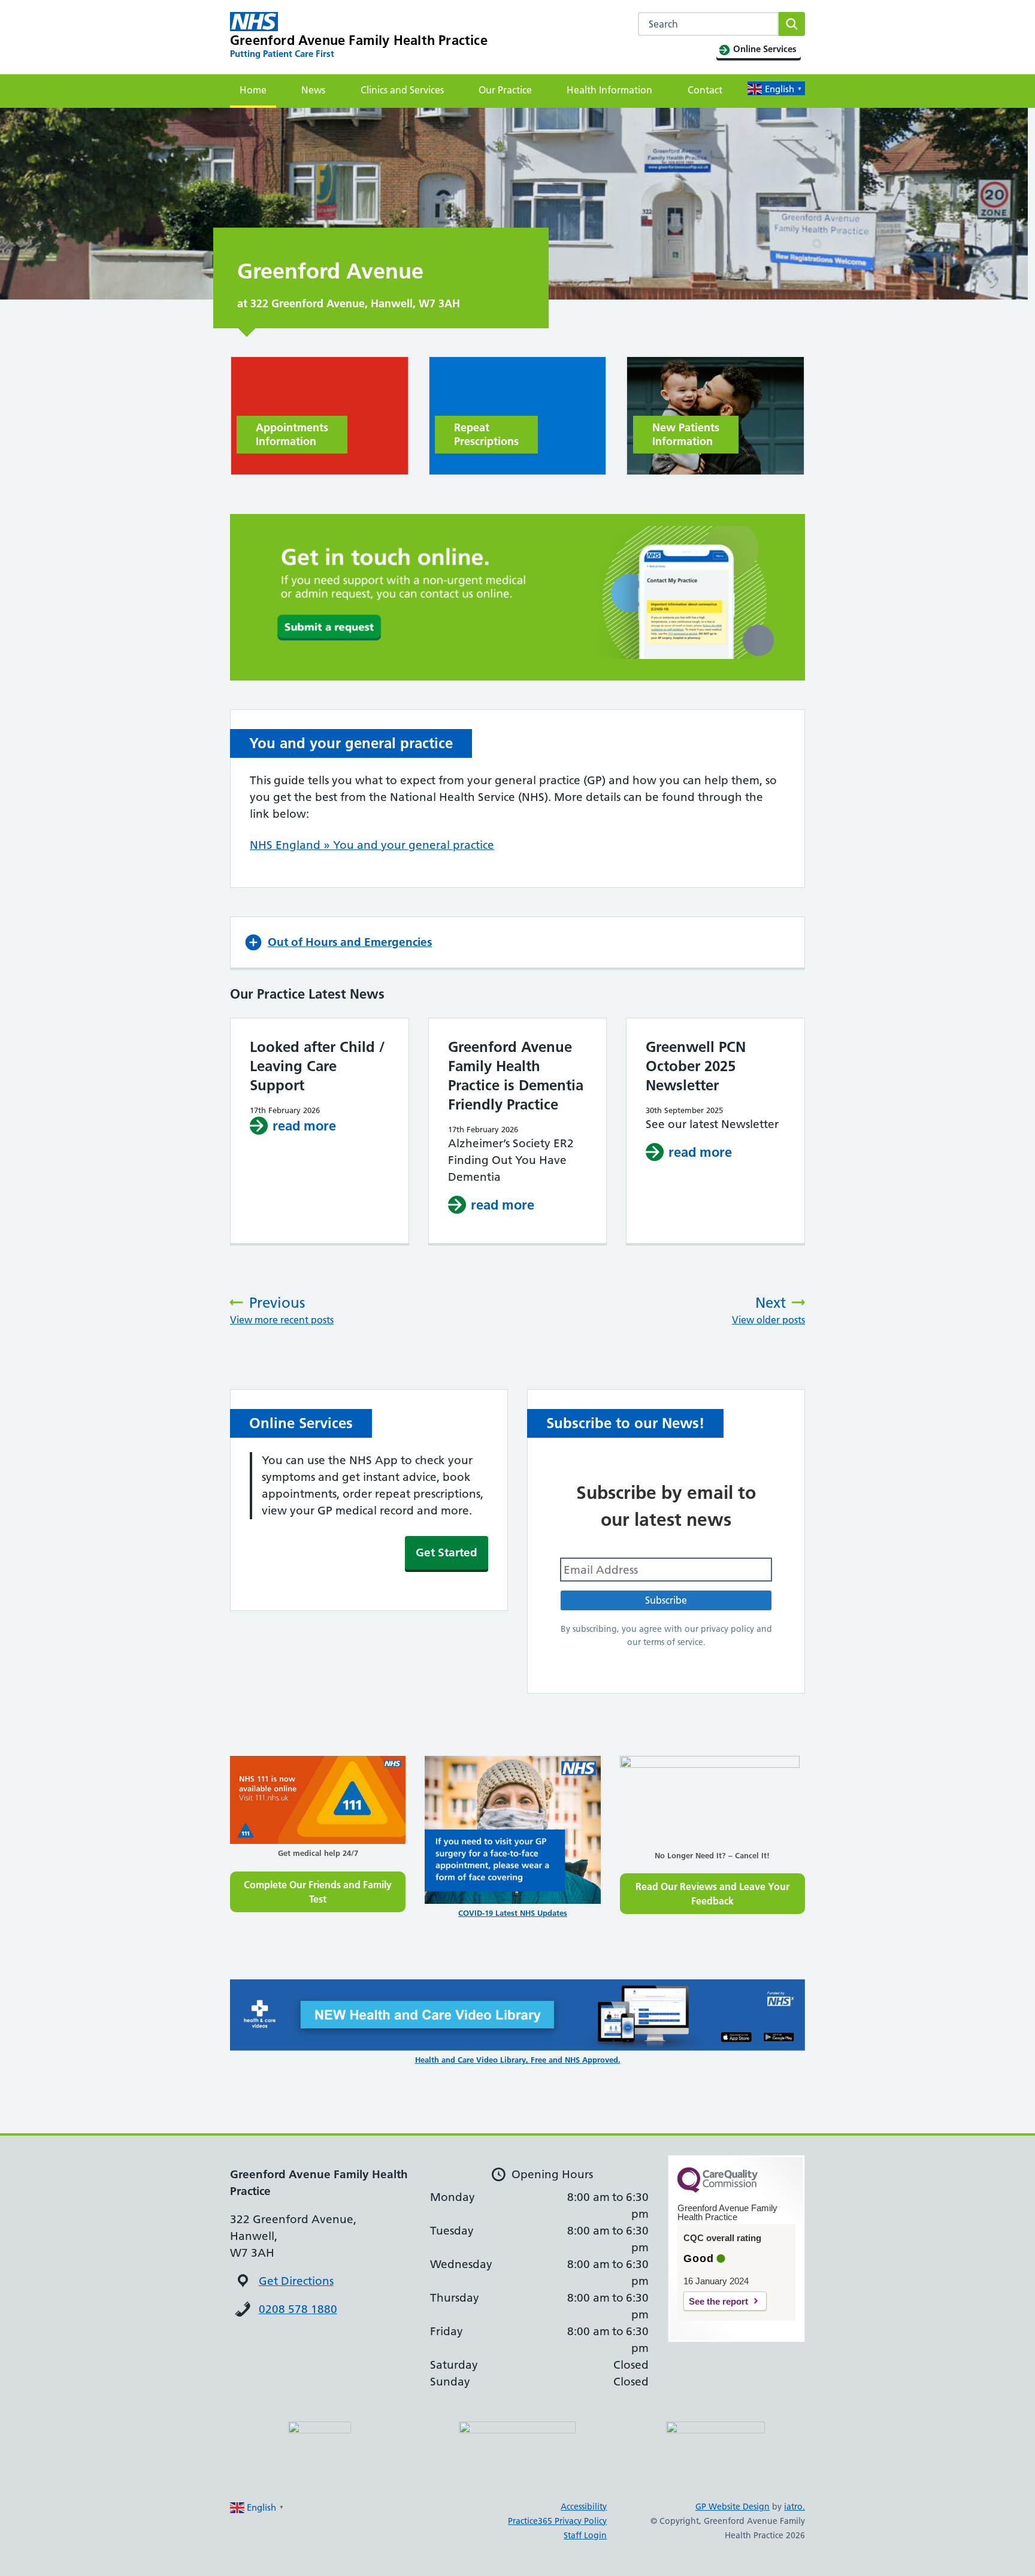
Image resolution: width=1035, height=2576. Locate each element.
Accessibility (584, 2507)
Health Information (609, 90)
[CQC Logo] (718, 2190)
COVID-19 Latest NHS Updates (513, 1913)
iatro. (795, 2507)
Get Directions (296, 2281)
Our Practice (505, 90)
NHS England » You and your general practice (372, 845)
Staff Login (585, 2535)
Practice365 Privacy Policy (557, 2521)
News (313, 90)
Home (253, 90)
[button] (517, 942)
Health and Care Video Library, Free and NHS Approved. (518, 2060)
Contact (705, 90)
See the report (718, 2301)
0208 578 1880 (298, 2309)
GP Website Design (733, 2507)
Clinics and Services (402, 90)
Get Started (447, 1552)
